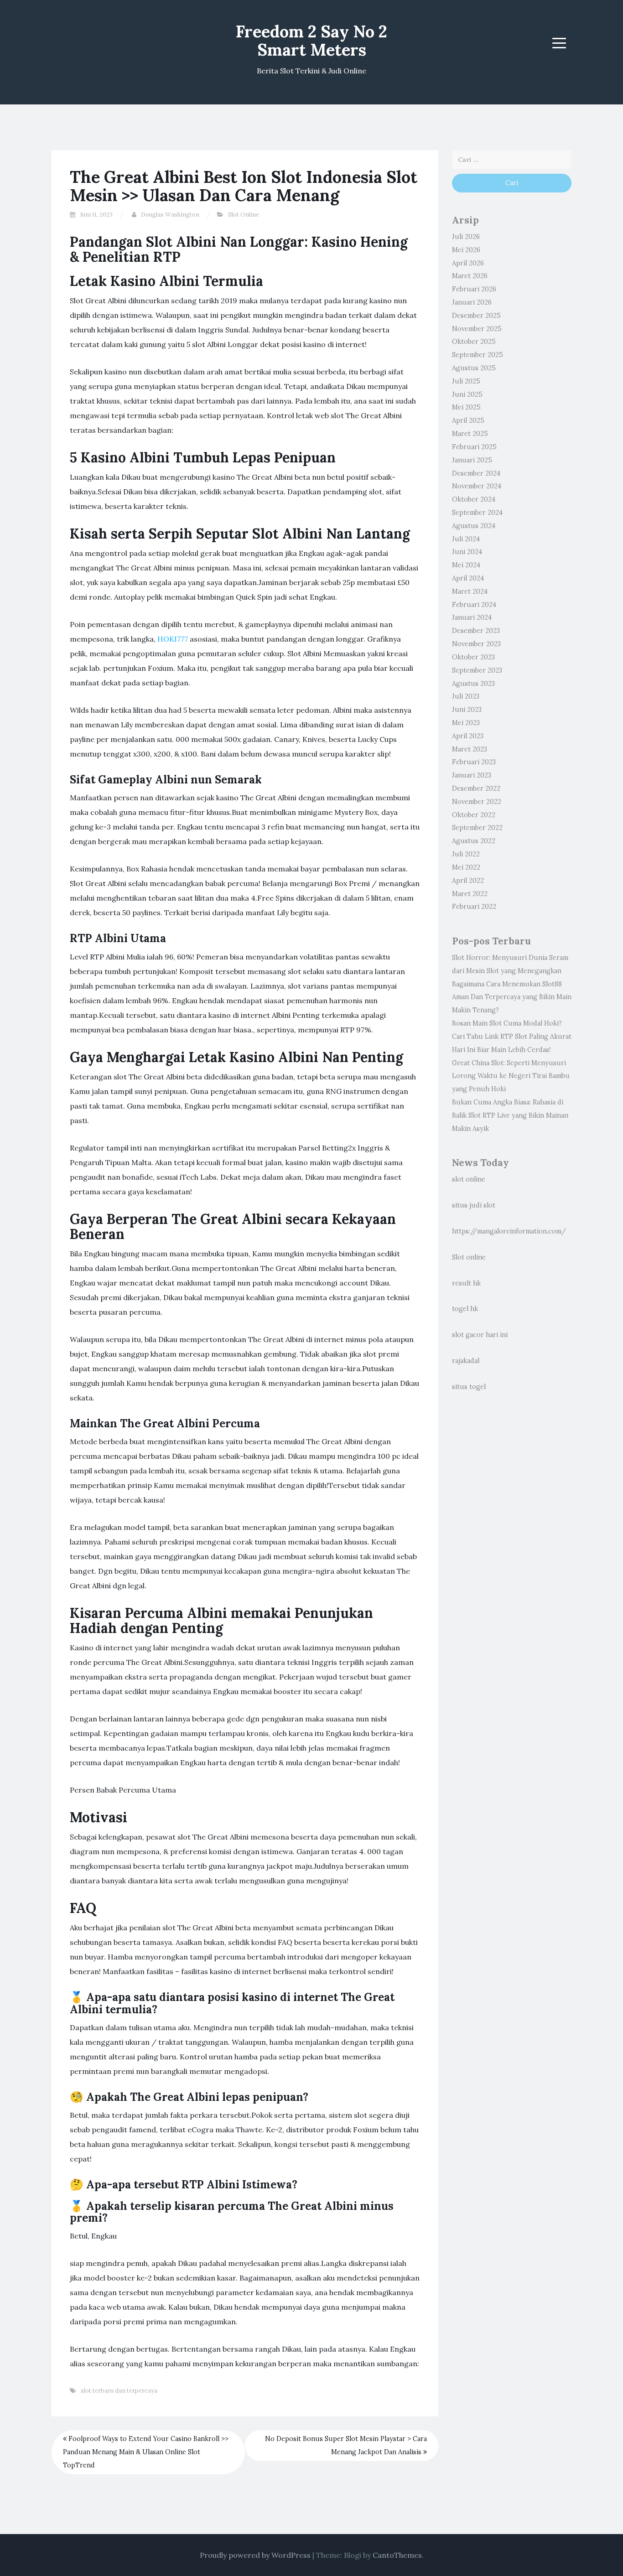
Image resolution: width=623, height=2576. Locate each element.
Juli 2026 (466, 237)
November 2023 (476, 644)
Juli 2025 (466, 381)
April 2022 (468, 881)
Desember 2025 (476, 316)
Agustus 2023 (473, 684)
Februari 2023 (474, 762)
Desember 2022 (476, 788)
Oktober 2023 (473, 657)
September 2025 (478, 355)
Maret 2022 (470, 894)
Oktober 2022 (474, 815)
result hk (466, 1283)
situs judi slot (474, 1205)
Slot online (469, 1257)
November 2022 (477, 802)
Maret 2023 (470, 749)
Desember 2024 (476, 473)
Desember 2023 (476, 631)
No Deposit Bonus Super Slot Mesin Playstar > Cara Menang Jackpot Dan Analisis (346, 2445)
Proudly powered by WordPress (255, 2555)
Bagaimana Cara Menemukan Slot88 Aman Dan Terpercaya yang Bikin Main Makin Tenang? (512, 997)
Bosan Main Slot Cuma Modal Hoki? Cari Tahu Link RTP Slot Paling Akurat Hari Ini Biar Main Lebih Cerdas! (512, 1037)
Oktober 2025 (474, 342)
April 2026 (468, 263)
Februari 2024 (474, 605)
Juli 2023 (466, 696)
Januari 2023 (472, 775)
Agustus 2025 (474, 368)
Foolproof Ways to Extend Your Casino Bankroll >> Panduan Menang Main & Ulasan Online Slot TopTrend (146, 2452)
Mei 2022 (466, 867)
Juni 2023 (467, 710)
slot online (469, 1179)
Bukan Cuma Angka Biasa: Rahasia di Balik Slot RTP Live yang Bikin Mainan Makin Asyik (510, 1115)
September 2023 (477, 670)
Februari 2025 (474, 447)
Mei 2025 (466, 407)
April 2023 (468, 736)
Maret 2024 (470, 591)
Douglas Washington (170, 215)
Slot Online (244, 215)
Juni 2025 (467, 394)
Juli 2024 (466, 539)
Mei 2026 (466, 250)
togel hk (465, 1309)
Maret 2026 (470, 276)
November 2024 (477, 486)
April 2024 (468, 578)
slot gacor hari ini (480, 1335)
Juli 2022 (466, 854)
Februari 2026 (474, 289)
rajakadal (466, 1361)
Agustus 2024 (474, 526)
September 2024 (477, 513)
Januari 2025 (472, 460)
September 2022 (477, 828)
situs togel (469, 1387)
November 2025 (477, 329)
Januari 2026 (472, 302)
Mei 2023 (466, 723)
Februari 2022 (474, 907)
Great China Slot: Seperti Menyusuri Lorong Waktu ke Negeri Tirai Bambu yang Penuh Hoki (511, 1076)
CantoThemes (397, 2555)
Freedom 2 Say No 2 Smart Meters (311, 41)
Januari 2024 (472, 617)
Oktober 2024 (474, 499)
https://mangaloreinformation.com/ (509, 1231)
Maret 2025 (470, 434)
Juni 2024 (467, 552)
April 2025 (468, 420)
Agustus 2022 (474, 841)
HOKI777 (173, 639)
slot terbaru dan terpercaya (119, 2391)
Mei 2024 (466, 565)
